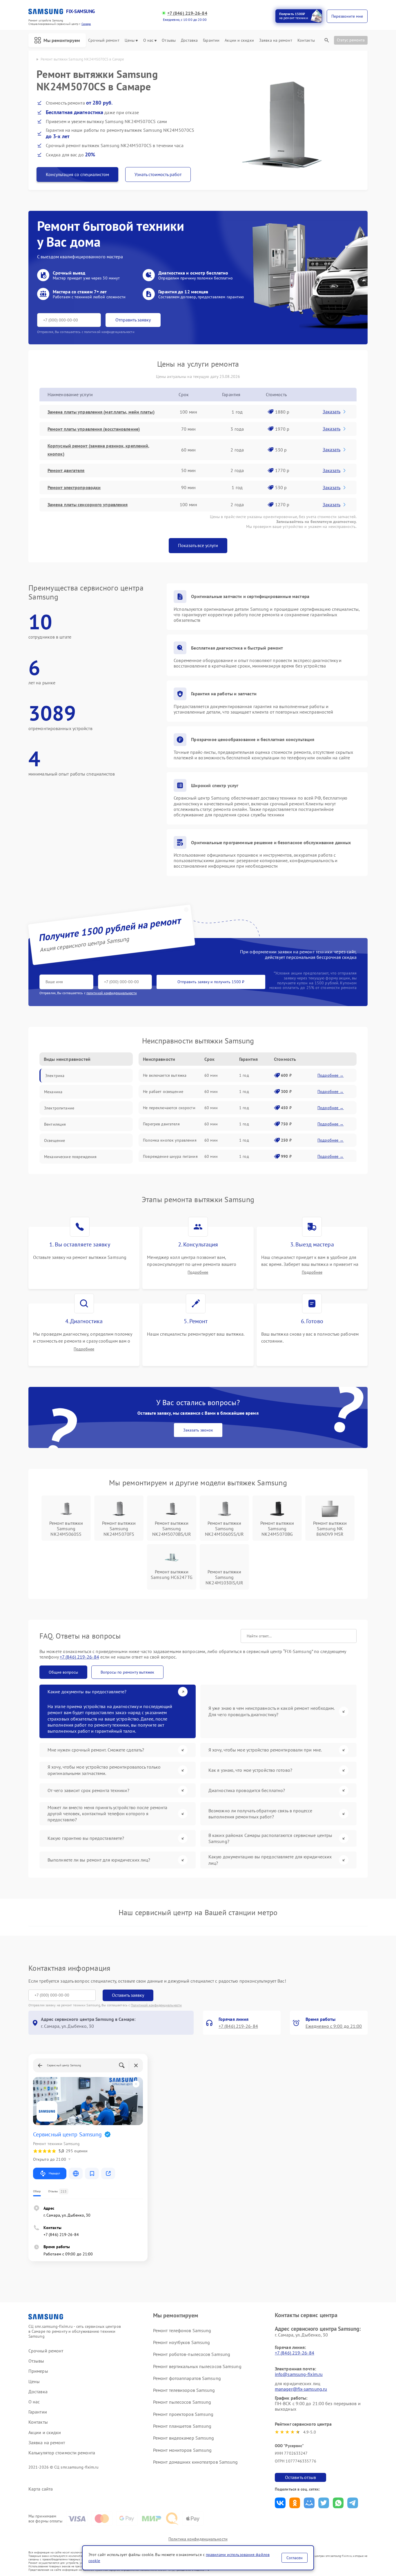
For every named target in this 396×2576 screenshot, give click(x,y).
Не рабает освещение (163, 1092)
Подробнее (198, 1272)
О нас (148, 40)
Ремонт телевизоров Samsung (184, 2390)
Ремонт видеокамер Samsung (184, 2438)
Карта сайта (41, 2489)
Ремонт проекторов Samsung (183, 2414)
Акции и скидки (239, 40)
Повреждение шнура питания (170, 1156)
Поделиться (280, 2503)
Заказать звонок (198, 1430)
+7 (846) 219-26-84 (187, 13)
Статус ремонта (351, 40)
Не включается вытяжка (165, 1075)
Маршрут (54, 2173)
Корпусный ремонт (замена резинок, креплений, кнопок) (98, 450)
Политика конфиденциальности (198, 2539)
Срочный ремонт (104, 40)
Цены (130, 40)
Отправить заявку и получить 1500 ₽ (211, 982)
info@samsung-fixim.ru (299, 2374)
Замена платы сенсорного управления (88, 504)
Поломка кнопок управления (170, 1140)
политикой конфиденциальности (112, 993)
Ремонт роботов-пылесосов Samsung (192, 2354)
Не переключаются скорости (169, 1108)
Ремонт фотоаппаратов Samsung (187, 2378)
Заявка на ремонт (276, 40)
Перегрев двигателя (161, 1124)
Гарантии (211, 40)
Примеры (38, 2371)
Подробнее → (331, 1075)
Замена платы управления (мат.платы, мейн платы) (101, 412)
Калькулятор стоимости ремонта (62, 2453)
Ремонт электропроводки (74, 487)
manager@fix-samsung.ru (301, 2389)
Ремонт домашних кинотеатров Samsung (196, 2462)
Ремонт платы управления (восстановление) (94, 429)
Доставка (189, 40)
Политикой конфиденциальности (156, 2005)
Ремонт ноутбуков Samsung (181, 2342)
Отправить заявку (133, 320)
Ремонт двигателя (66, 470)
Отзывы (169, 40)
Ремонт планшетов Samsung (182, 2426)
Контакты (306, 40)
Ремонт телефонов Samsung (182, 2330)
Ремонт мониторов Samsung (182, 2450)
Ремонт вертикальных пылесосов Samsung (197, 2366)
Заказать (331, 412)
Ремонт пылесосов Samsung (182, 2402)
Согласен (295, 2558)
